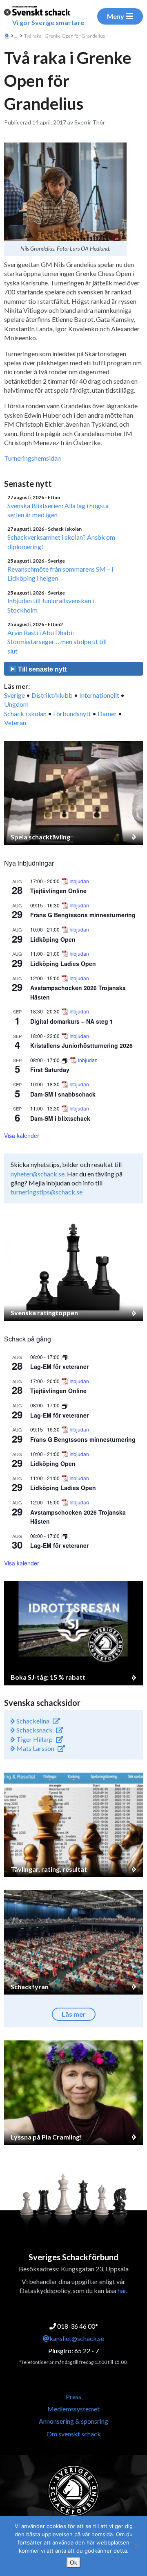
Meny (116, 16)
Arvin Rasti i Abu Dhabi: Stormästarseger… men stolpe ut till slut (57, 642)
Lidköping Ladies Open (63, 963)
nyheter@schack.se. (38, 1174)
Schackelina (32, 1721)
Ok (73, 2562)
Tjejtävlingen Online (58, 891)
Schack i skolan (25, 714)
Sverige (14, 695)
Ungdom (16, 704)
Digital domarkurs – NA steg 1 (72, 1021)
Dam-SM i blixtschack (60, 1118)
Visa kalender (22, 1135)
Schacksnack (34, 1730)
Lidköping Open (53, 939)
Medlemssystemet (73, 2409)
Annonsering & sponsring (73, 2421)
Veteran (15, 723)
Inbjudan (79, 881)
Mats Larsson (35, 1748)
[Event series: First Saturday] (65, 1060)
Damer (107, 714)
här (122, 2290)
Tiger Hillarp (34, 1739)
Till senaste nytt (41, 669)
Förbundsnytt (72, 714)
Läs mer (74, 2014)
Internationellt (99, 695)
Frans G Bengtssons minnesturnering (83, 915)
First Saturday (50, 1070)
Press (73, 2396)
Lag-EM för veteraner (59, 1366)
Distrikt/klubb (52, 695)
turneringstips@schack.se (47, 1192)
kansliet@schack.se (77, 2338)
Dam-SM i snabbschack (63, 1094)
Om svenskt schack (74, 2434)
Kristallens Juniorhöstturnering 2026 (81, 1045)
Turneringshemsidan (32, 458)
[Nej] (137, 2546)
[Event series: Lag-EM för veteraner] (65, 1357)
